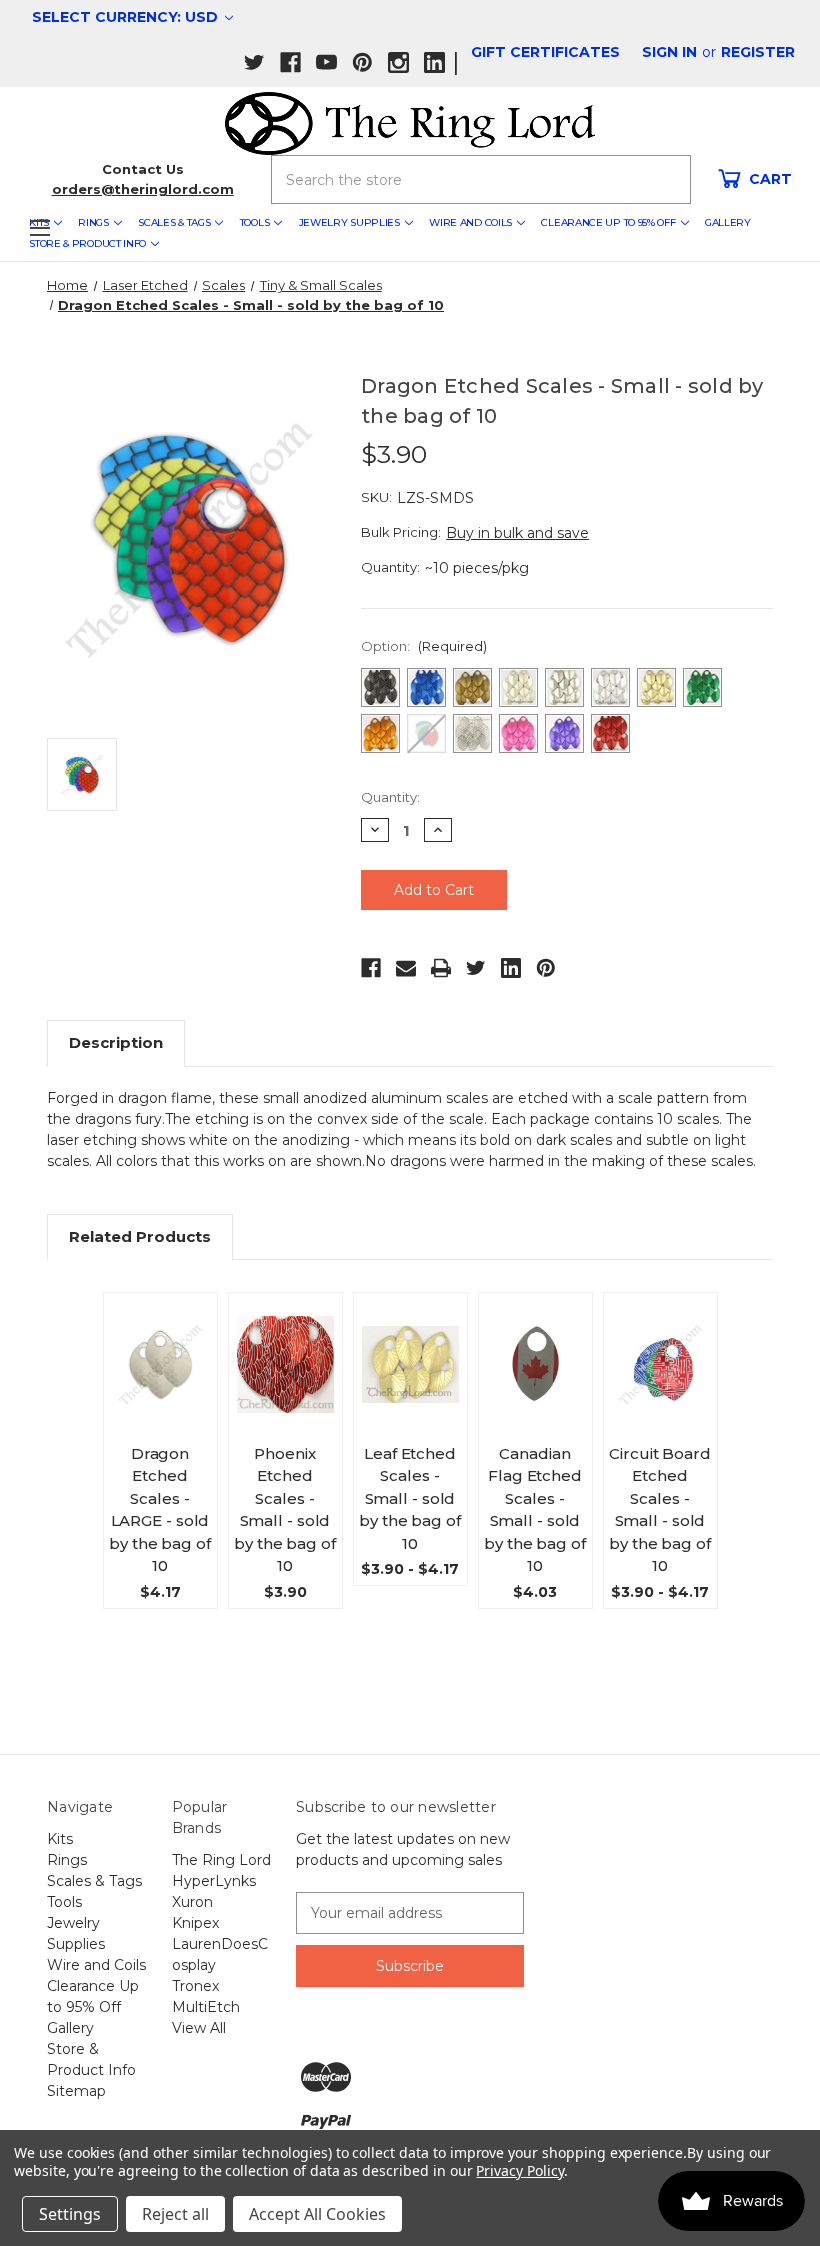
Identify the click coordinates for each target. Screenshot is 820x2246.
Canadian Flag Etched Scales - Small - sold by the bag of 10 (535, 1510)
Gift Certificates (545, 52)
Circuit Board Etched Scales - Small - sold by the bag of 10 (660, 1510)
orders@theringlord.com (143, 189)
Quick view (167, 1332)
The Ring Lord (221, 1860)
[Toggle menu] (39, 227)
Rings (93, 222)
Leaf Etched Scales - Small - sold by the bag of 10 (410, 1498)
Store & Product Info (87, 243)
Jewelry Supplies (349, 222)
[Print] (441, 968)
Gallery (728, 222)
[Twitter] (476, 968)
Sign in (669, 52)
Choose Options (160, 1397)
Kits (60, 1839)
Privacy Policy (519, 2170)
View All (199, 2028)
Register (758, 52)
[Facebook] (371, 968)
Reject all (175, 2214)
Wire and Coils (470, 222)
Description (116, 1042)
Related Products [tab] (140, 1236)
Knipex (195, 1923)
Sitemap (76, 2091)
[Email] (406, 968)
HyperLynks (214, 1881)
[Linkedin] (511, 968)
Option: (424, 646)
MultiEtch (206, 2007)
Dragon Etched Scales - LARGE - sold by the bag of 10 (160, 1510)
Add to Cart (536, 1390)
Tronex (195, 1986)
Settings (70, 2214)
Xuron (192, 1902)
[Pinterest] (546, 968)
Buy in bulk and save (517, 533)
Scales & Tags (174, 222)
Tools (255, 222)
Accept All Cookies (317, 2214)
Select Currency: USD (127, 17)
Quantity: (390, 797)
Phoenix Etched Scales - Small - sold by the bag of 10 (285, 1510)
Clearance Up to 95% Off (608, 222)
